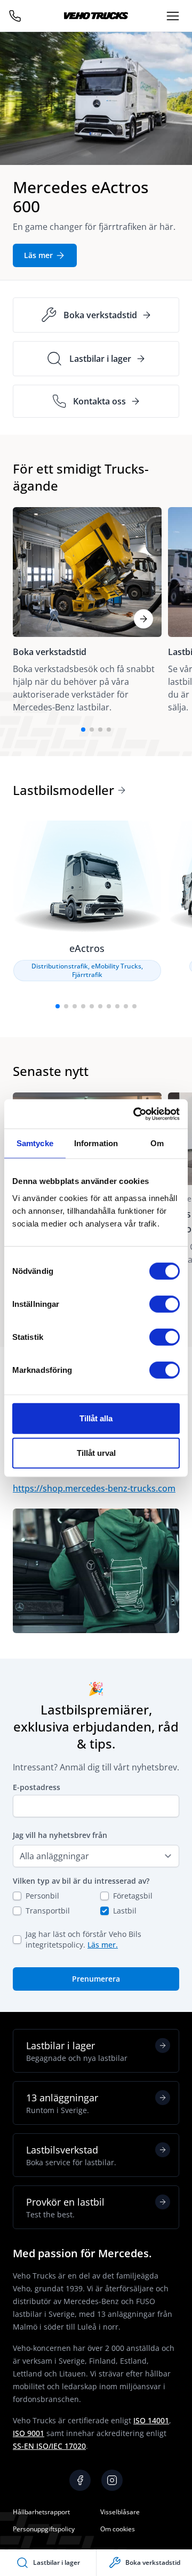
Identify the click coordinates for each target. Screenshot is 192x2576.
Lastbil (125, 1911)
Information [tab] (96, 1143)
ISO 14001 (151, 2420)
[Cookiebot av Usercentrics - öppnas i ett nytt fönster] (135, 1114)
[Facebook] (80, 2480)
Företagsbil (133, 1896)
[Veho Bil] (96, 16)
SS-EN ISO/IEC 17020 (49, 2446)
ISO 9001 (29, 2433)
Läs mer (38, 255)
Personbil (42, 1896)
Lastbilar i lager (77, 2051)
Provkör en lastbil (65, 2208)
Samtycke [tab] (35, 1143)
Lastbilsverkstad (71, 2155)
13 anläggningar (62, 2103)
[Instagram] (112, 2480)
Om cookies (118, 2529)
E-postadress (37, 1787)
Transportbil (48, 1911)
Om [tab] (157, 1143)
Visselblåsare (120, 2512)
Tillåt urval (96, 1453)
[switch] (165, 1304)
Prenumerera (96, 1979)
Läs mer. (103, 1945)
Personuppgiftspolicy (44, 2529)
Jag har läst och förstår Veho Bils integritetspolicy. (83, 1939)
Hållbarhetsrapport (41, 2512)
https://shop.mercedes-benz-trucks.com (94, 1488)
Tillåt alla (96, 1418)
